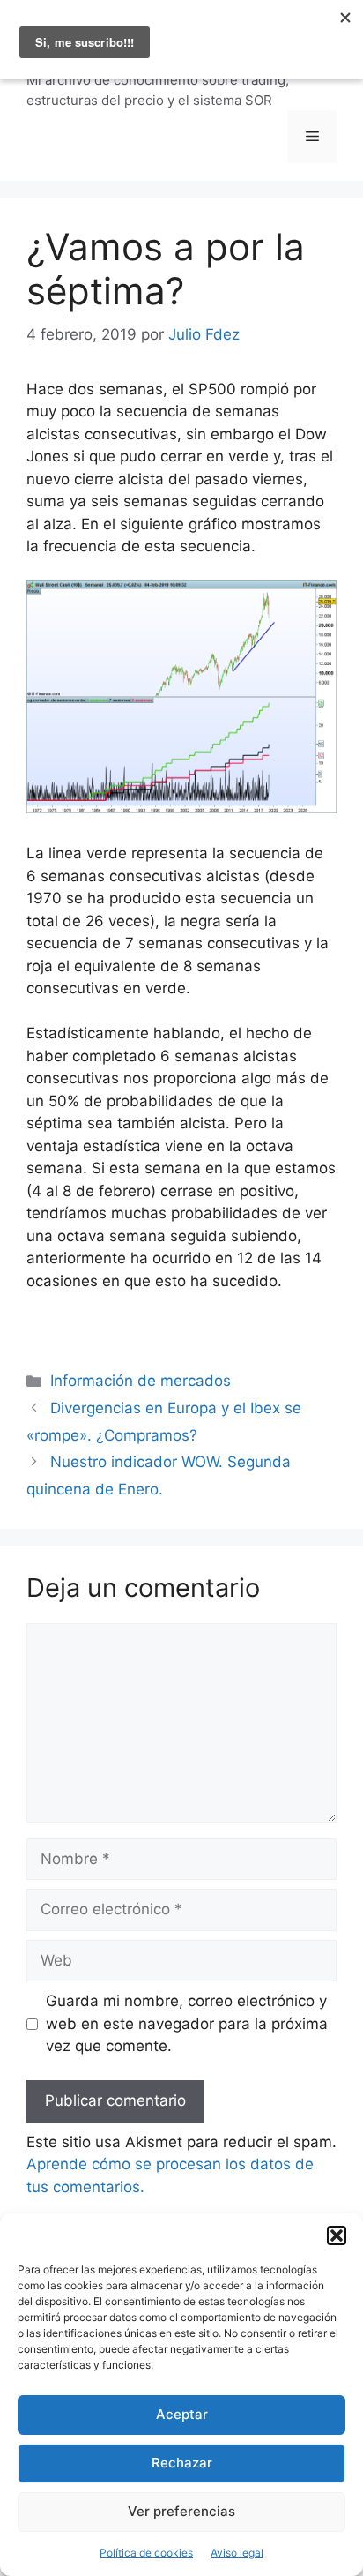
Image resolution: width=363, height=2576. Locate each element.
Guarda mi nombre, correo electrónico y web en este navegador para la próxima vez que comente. (187, 2023)
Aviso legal (237, 2553)
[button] (337, 2235)
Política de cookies (146, 2553)
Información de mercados (141, 1381)
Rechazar (182, 2463)
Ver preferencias (181, 2511)
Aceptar (182, 2414)
